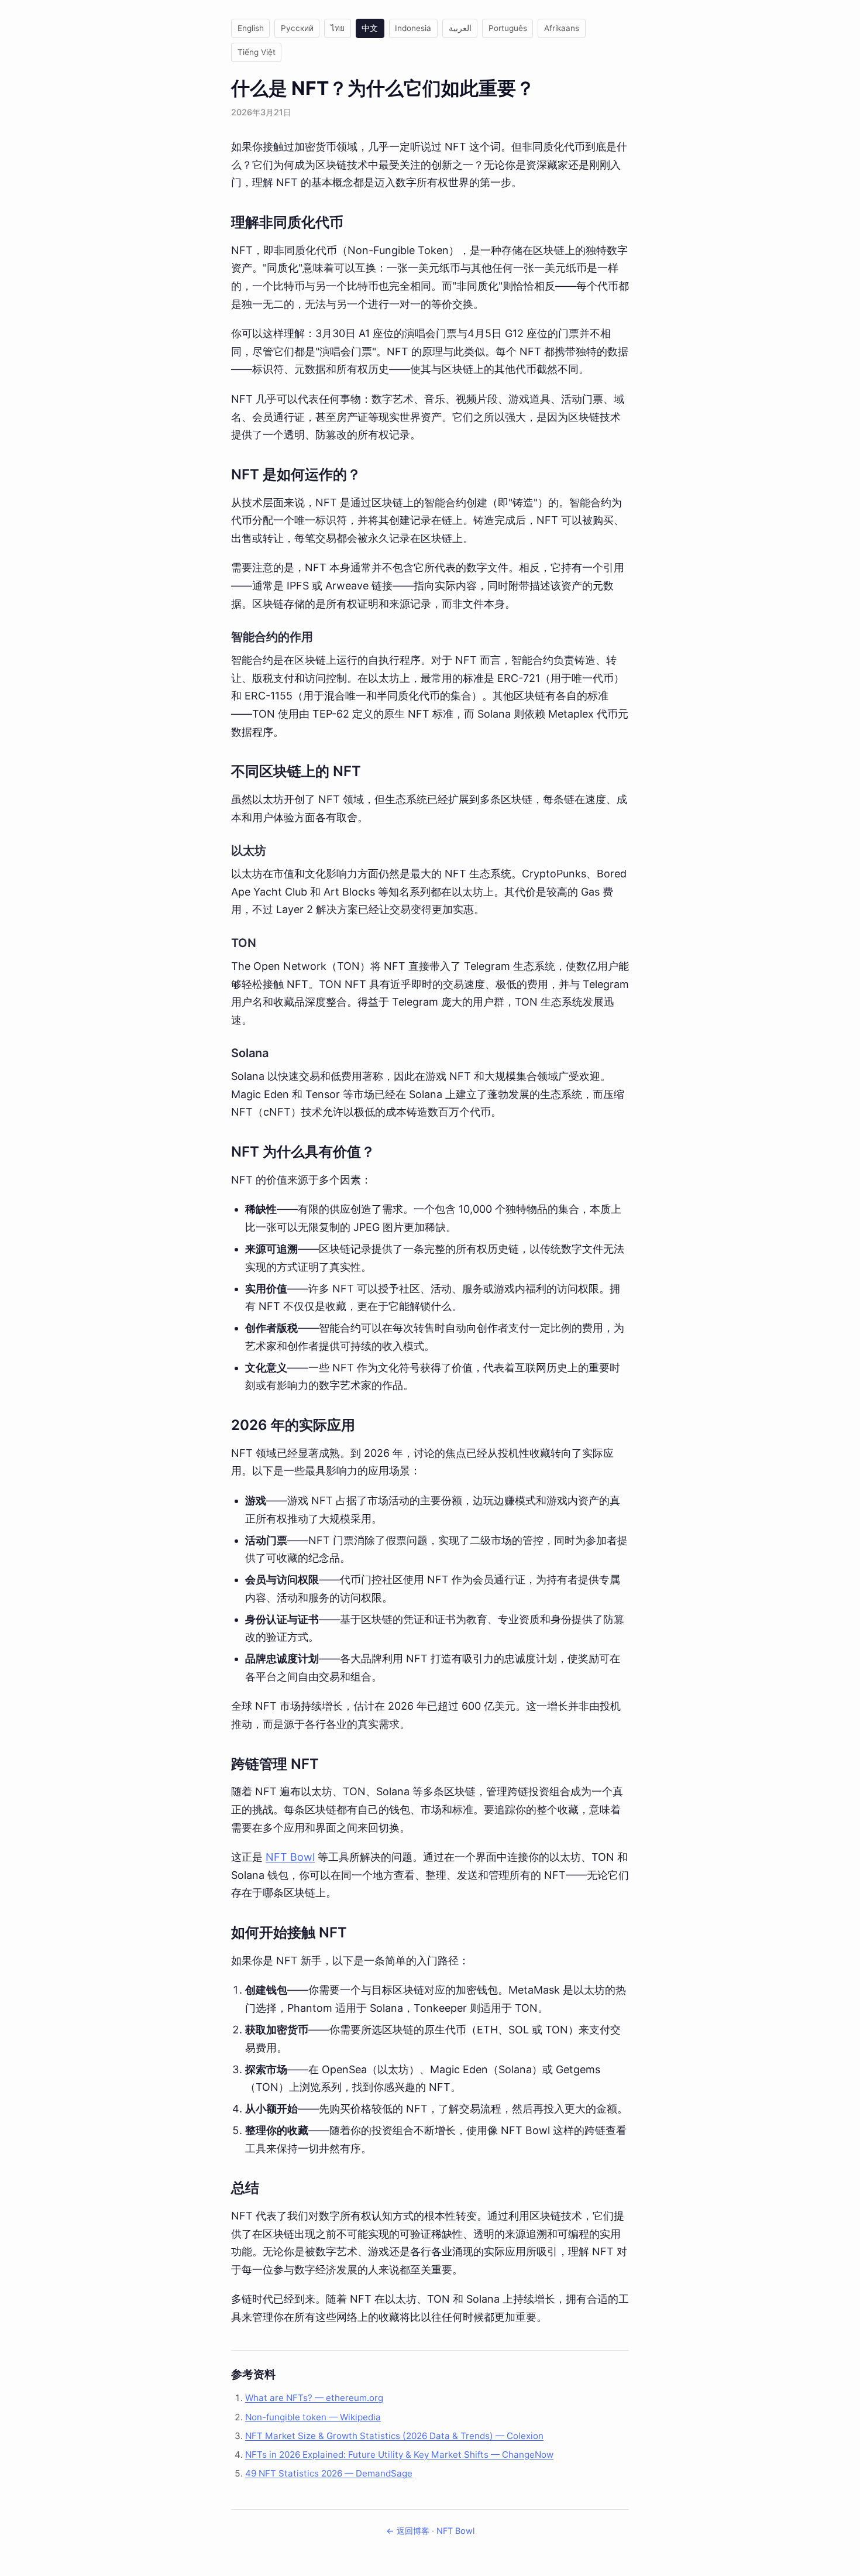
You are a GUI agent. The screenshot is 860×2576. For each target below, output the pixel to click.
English (251, 28)
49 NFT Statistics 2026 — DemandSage (329, 2473)
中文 (370, 28)
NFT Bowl (290, 1857)
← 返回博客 (408, 2531)
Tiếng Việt (257, 52)
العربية (460, 28)
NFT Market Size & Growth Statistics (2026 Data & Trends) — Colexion (394, 2436)
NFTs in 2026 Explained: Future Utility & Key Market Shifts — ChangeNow (399, 2455)
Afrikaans (562, 28)
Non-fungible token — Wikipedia (313, 2417)
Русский (297, 28)
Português (508, 28)
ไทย (338, 28)
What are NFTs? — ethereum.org (314, 2398)
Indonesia (413, 28)
